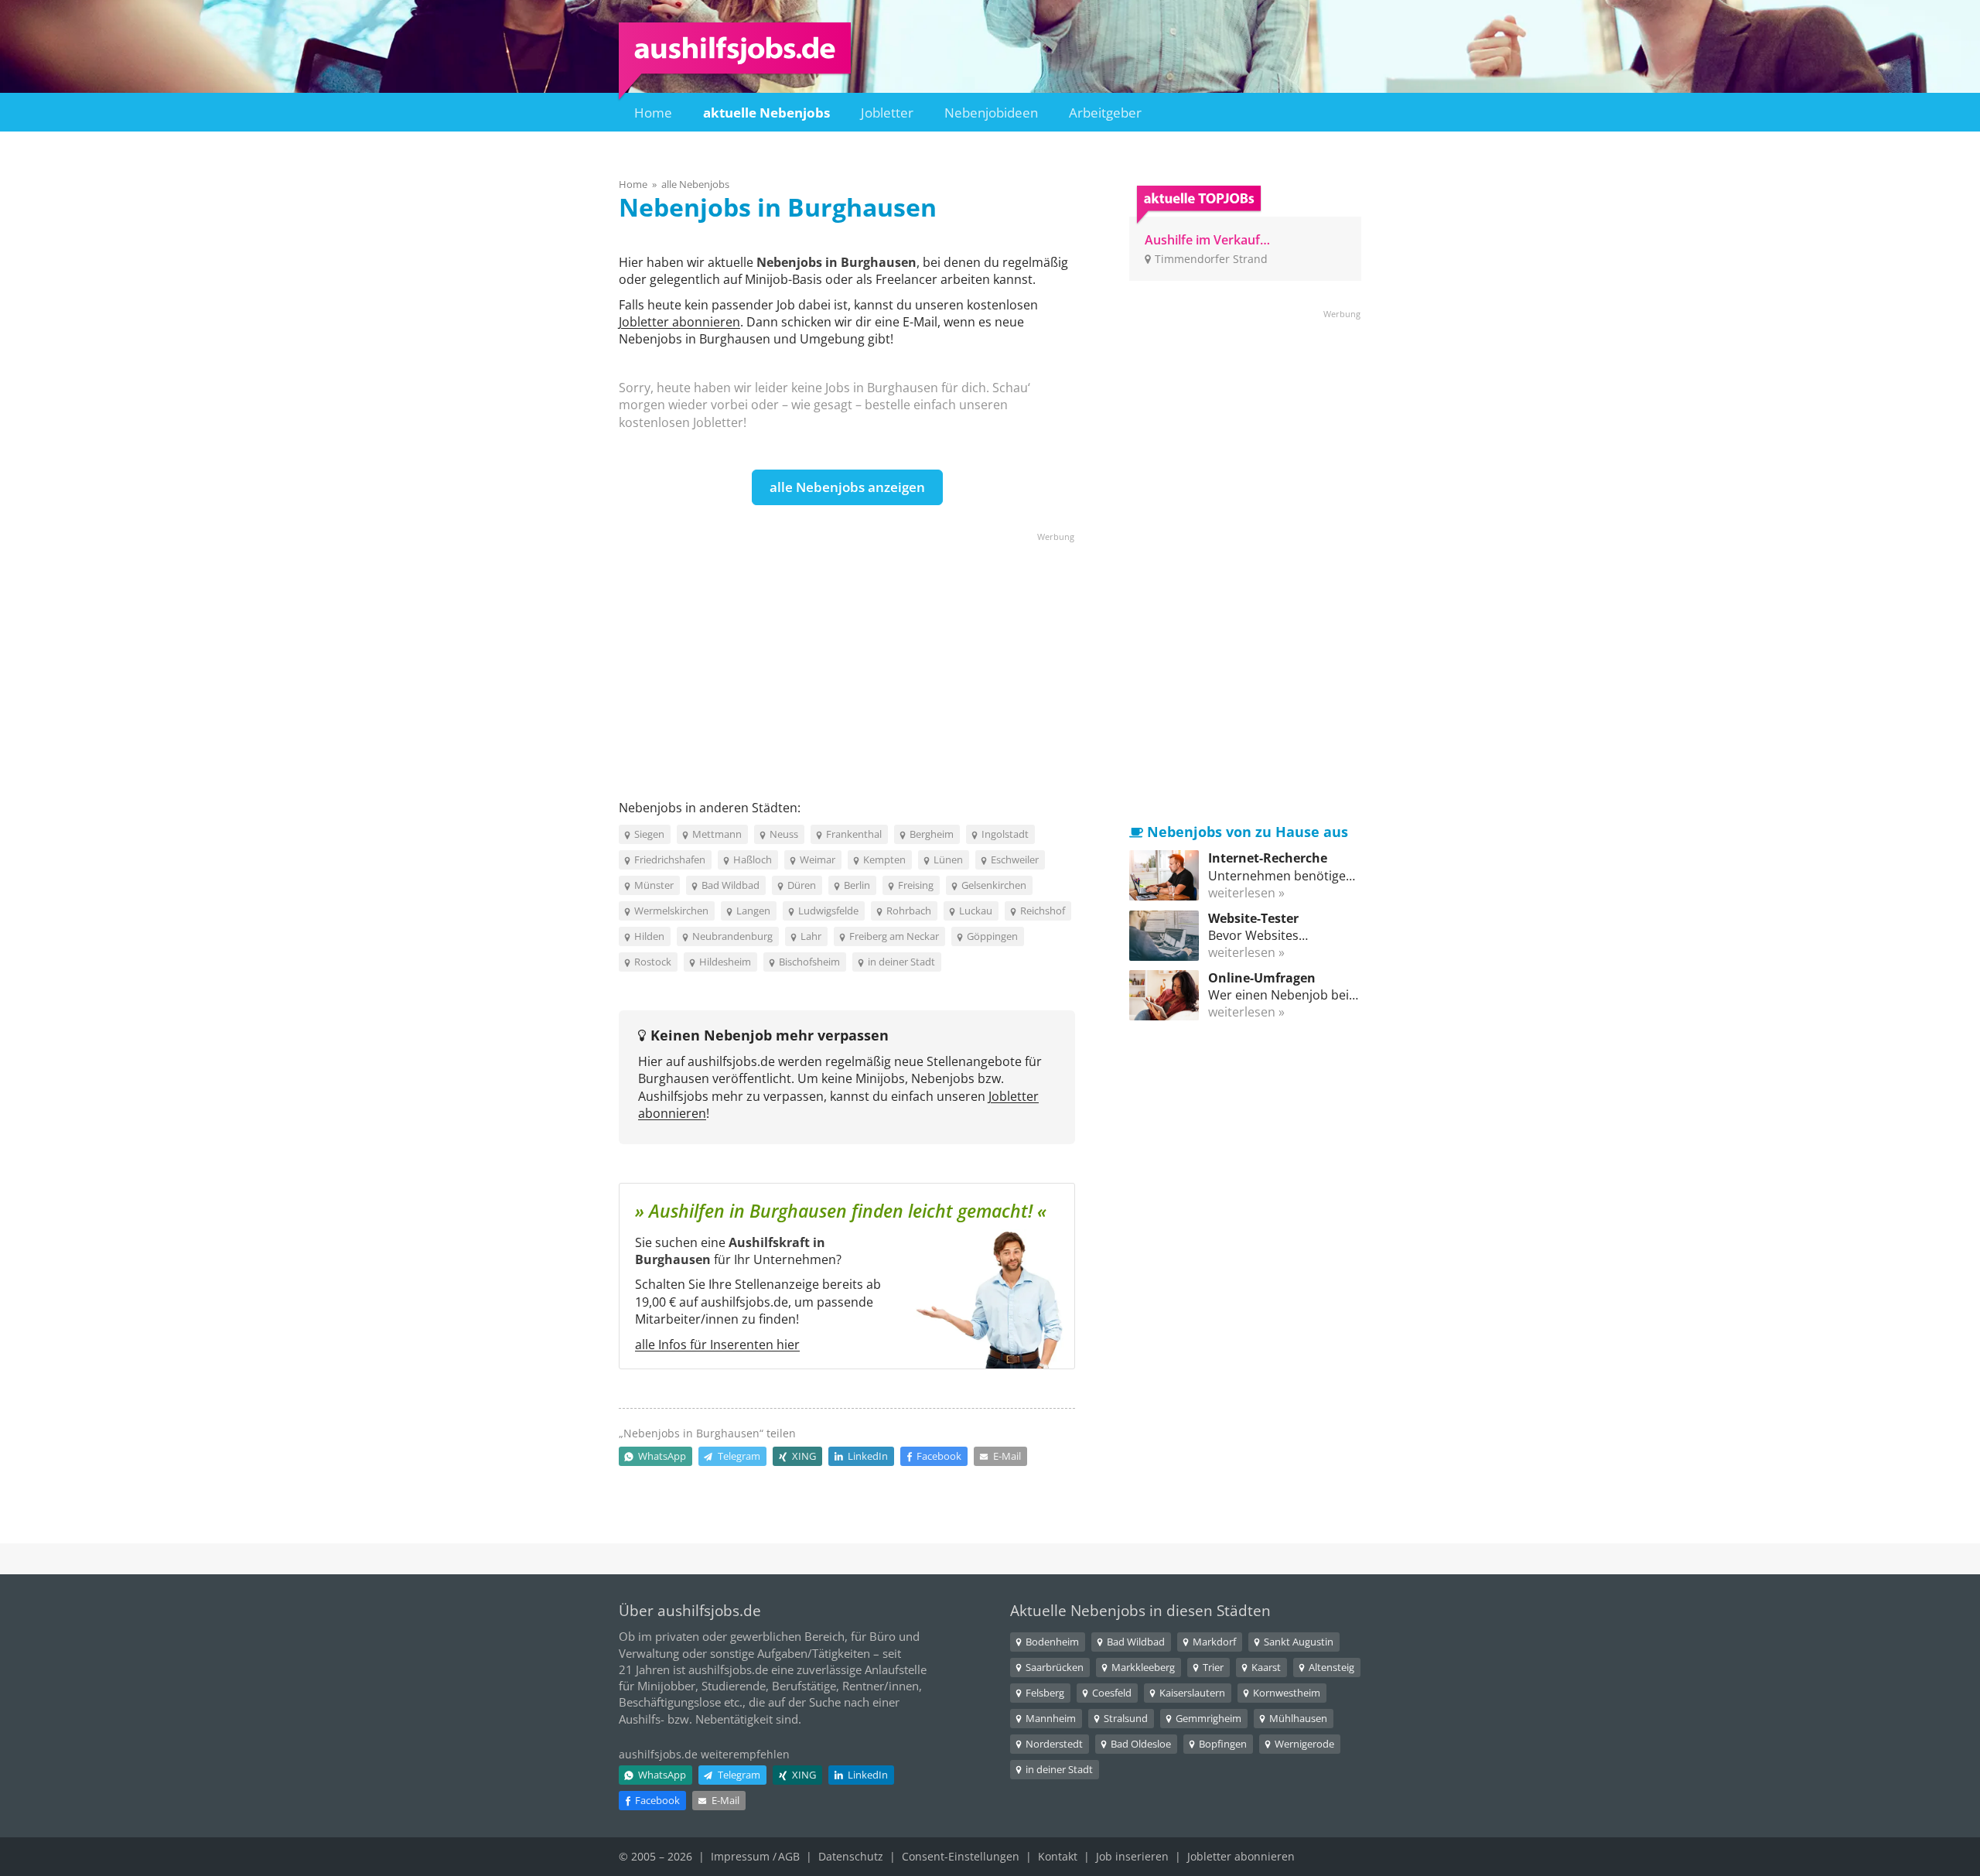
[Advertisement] (847, 652)
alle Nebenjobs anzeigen (847, 487)
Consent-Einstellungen (961, 1856)
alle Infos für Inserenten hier (717, 1345)
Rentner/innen (881, 1686)
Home (653, 113)
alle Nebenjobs (695, 184)
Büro (882, 1636)
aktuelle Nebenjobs (766, 113)
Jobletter (887, 113)
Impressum (740, 1856)
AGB (789, 1856)
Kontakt (1058, 1856)
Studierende (734, 1686)
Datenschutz (851, 1856)
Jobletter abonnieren (679, 322)
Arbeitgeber (1105, 113)
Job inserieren (1132, 1856)
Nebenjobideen (991, 113)
